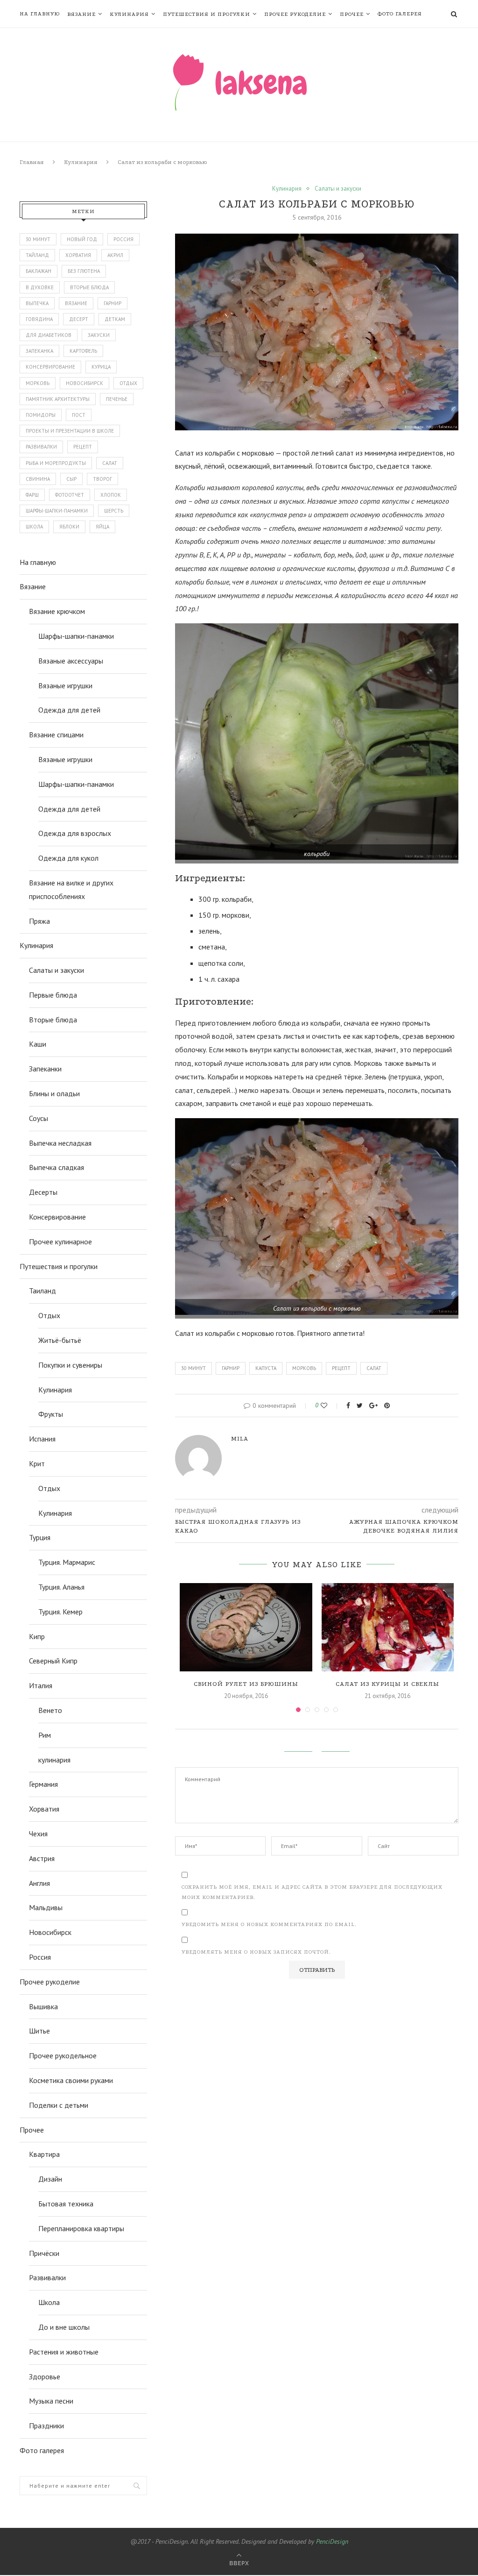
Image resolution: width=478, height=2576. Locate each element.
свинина (38, 479)
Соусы (39, 1118)
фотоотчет (70, 495)
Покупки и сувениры (70, 1365)
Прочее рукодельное (63, 2055)
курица (101, 367)
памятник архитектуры (58, 399)
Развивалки (47, 2277)
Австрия (42, 1858)
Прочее (352, 14)
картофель (83, 351)
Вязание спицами (56, 735)
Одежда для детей (69, 710)
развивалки (41, 447)
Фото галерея (400, 14)
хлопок (111, 495)
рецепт (341, 1368)
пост (79, 415)
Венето (50, 1710)
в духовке (40, 287)
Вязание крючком (57, 611)
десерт (79, 319)
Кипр (37, 1636)
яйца (102, 527)
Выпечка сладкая (56, 1167)
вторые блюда (89, 287)
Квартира (44, 2154)
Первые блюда (53, 995)
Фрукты (51, 1414)
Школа (49, 2302)
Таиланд (42, 1291)
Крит (37, 1463)
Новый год (82, 239)
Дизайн (50, 2179)
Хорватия (78, 255)
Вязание (81, 14)
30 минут (193, 1368)
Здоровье (45, 2376)
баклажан (39, 271)
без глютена (84, 271)
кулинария (54, 1760)
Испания (42, 1439)
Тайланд (37, 255)
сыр (71, 479)
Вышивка (43, 2006)
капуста (266, 1368)
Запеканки (45, 1069)
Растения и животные (64, 2352)
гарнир (231, 1368)
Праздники (46, 2426)
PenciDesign (332, 2541)
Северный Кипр (53, 1661)
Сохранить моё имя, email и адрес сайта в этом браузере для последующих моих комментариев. (312, 1892)
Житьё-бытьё (60, 1340)
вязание (76, 303)
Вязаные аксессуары (71, 661)
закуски (99, 335)
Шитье (39, 2031)
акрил (115, 255)
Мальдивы (46, 1907)
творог (102, 479)
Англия (39, 1883)
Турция (40, 1537)
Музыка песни (51, 2401)
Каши (38, 1044)
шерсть (114, 511)
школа (34, 527)
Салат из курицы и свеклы (387, 1684)
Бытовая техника (66, 2204)
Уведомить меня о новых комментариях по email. (269, 1924)
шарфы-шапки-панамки (57, 511)
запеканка (39, 351)
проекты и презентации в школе (70, 431)
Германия (43, 1784)
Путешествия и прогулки (207, 14)
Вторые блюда (53, 1020)
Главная (32, 162)
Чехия (38, 1834)
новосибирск (84, 383)
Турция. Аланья (61, 1587)
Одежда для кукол (68, 858)
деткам (115, 319)
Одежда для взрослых (75, 833)
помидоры (41, 415)
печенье (117, 399)
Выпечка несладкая (60, 1143)
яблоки (69, 527)
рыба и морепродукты (56, 463)
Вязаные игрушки (65, 685)
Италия (41, 1685)
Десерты (43, 1192)
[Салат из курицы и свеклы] (388, 1627)
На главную (40, 14)
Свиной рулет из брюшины (246, 1684)
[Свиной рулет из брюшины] (246, 1627)
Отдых (49, 1315)
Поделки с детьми (59, 2105)
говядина (39, 319)
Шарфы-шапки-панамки (76, 636)
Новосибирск (50, 1932)
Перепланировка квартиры (81, 2228)
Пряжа (39, 921)
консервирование (50, 367)
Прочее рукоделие (295, 14)
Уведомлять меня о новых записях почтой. (256, 1952)
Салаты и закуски (338, 189)
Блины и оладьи (54, 1093)
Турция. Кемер (60, 1612)
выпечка (37, 303)
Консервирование (57, 1217)
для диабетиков (49, 335)
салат (374, 1368)
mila (240, 1438)
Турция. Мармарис (67, 1562)
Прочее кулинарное (60, 1242)
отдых (128, 383)
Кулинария (129, 14)
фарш (32, 495)
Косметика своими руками (71, 2080)
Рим (45, 1735)
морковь (304, 1368)
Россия (123, 239)
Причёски (44, 2253)
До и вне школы (64, 2327)
